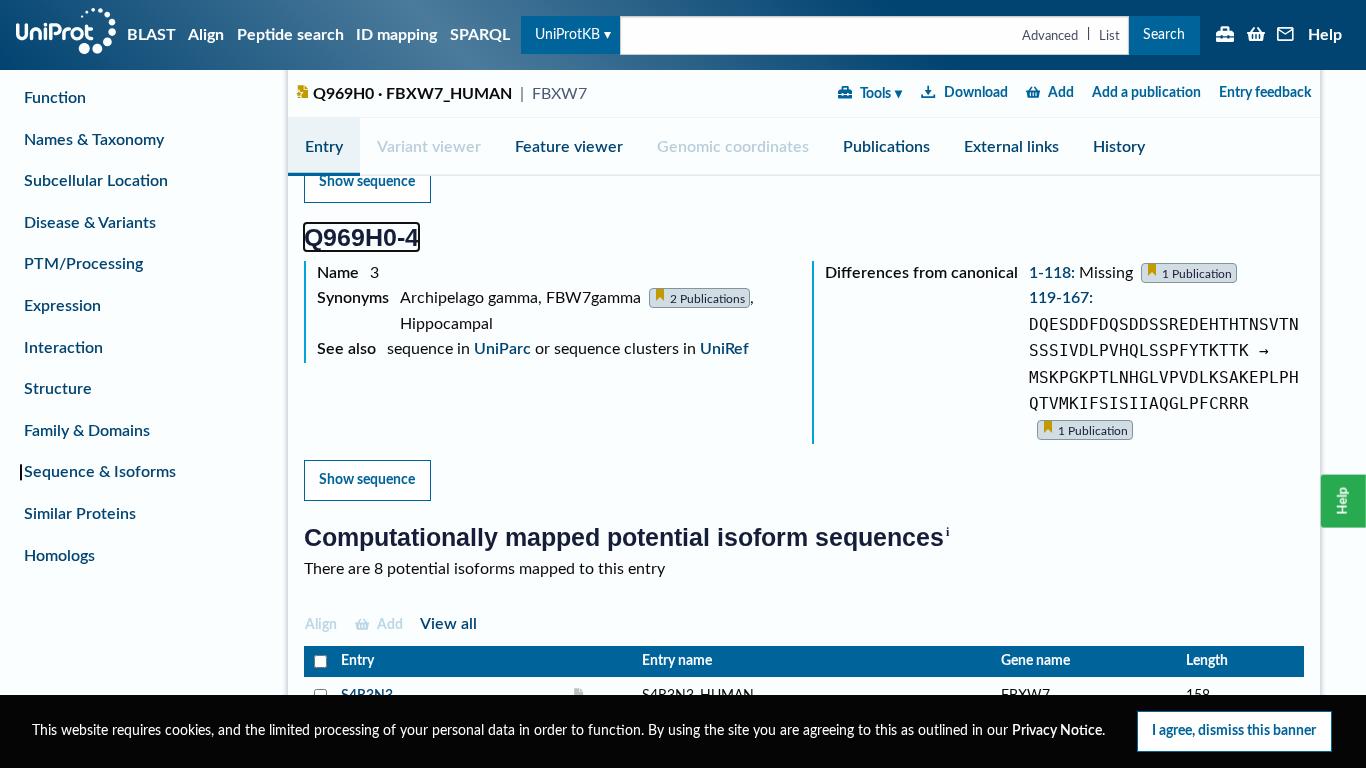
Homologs (59, 556)
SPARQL (480, 35)
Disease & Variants (90, 223)
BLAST (151, 35)
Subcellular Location (96, 181)
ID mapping (396, 35)
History (1119, 147)
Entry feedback (1265, 92)
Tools (875, 93)
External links (1011, 147)
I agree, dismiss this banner (1234, 730)
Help (1325, 35)
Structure (58, 389)
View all (448, 624)
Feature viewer (569, 147)
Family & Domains (87, 431)
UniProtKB (567, 34)
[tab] (324, 147)
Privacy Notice (1057, 731)
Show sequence (367, 181)
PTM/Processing (83, 264)
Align (206, 35)
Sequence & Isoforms (100, 472)
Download (976, 92)
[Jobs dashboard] (1225, 36)
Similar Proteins (80, 514)
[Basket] (1256, 36)
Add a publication (1146, 92)
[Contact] (1286, 36)
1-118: (1054, 273)
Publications (886, 147)
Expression (62, 306)
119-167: (1061, 298)
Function (55, 98)
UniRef (724, 349)
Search (1164, 34)
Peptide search (290, 35)
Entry (324, 147)
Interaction (63, 348)
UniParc (502, 349)
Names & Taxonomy (94, 140)
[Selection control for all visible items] (318, 661)
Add (1061, 92)
